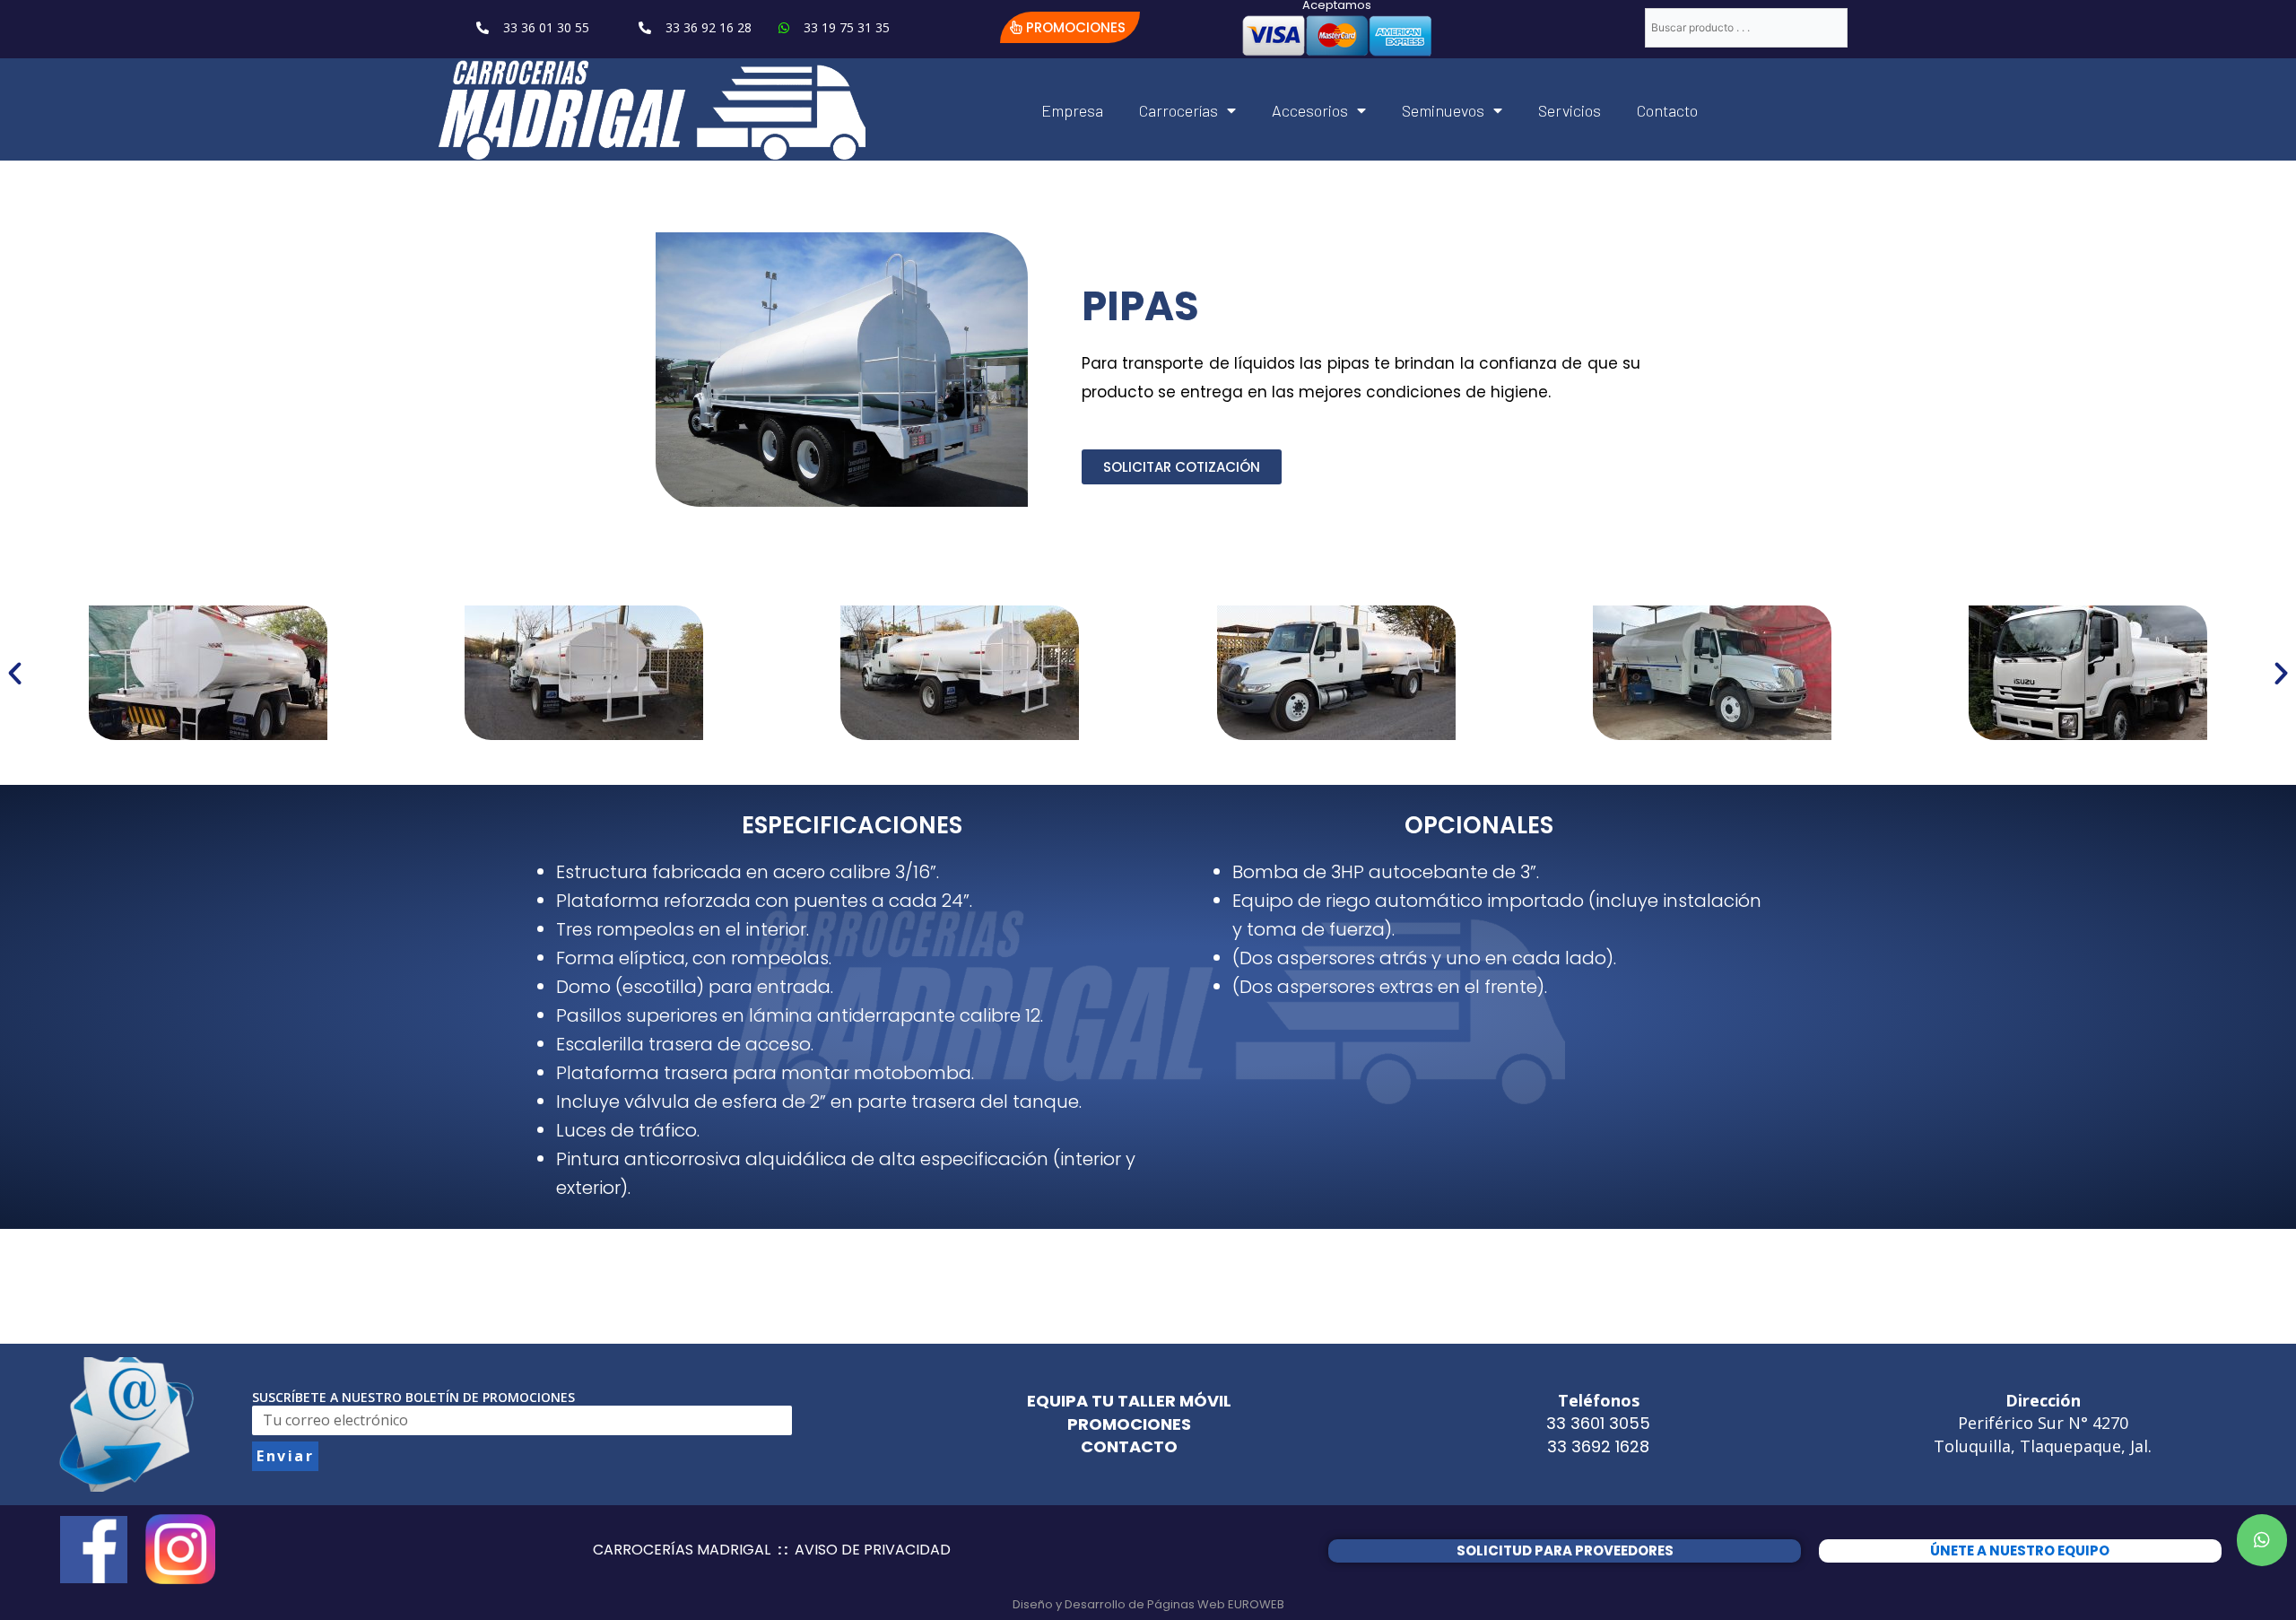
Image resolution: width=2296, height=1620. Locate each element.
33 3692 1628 (1598, 1446)
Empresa (1072, 110)
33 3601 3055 (1598, 1423)
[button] (1070, 27)
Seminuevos (1443, 110)
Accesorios (1310, 110)
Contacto (1667, 110)
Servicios (1570, 110)
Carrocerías (1178, 110)
